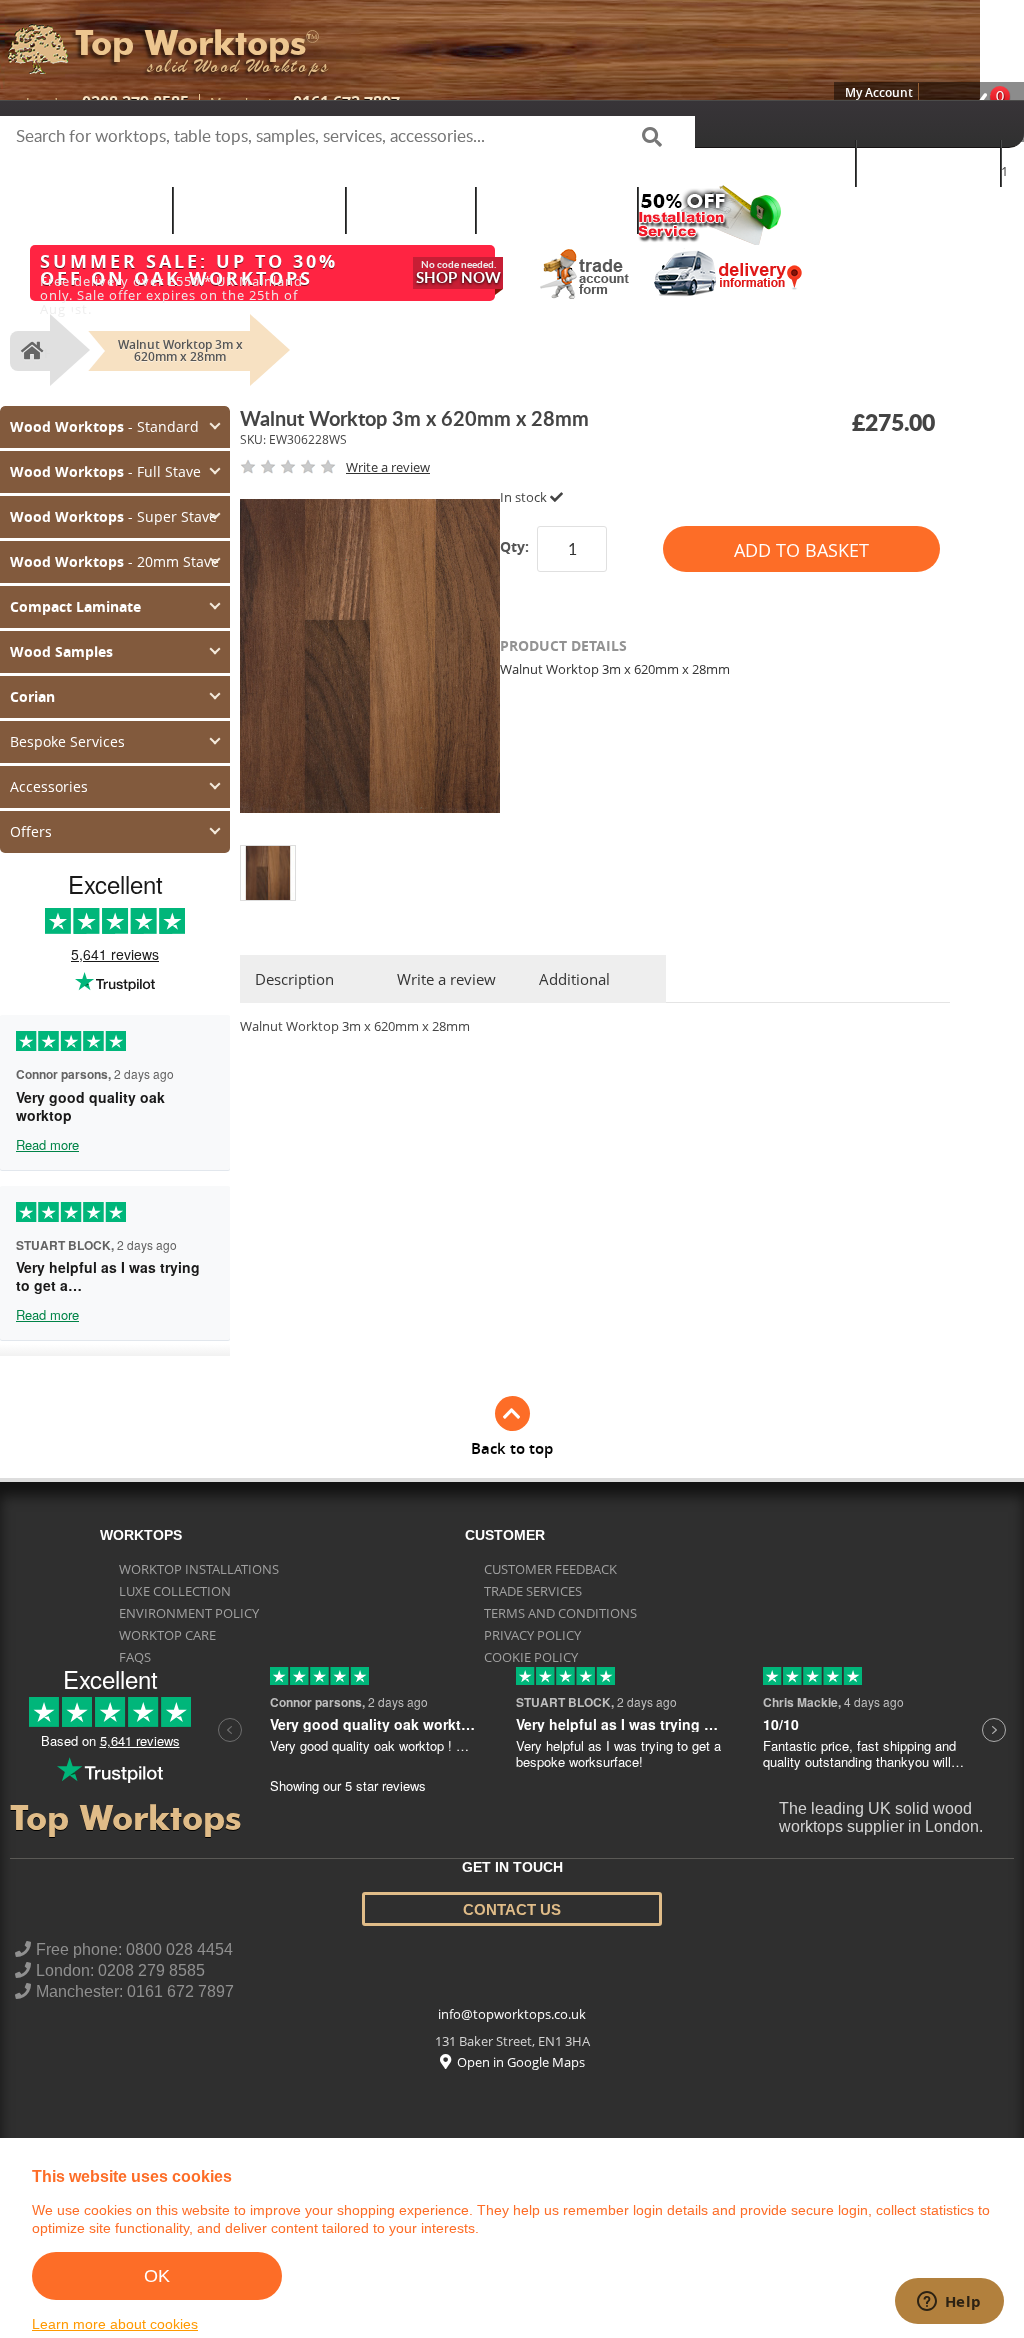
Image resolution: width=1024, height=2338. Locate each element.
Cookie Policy (531, 1627)
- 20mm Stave (103, 551)
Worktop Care (167, 1605)
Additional (574, 979)
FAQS (135, 1627)
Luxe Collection (175, 1561)
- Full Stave (95, 467)
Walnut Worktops (86, 209)
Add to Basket (801, 550)
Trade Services (533, 1561)
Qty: (514, 546)
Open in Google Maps (521, 2032)
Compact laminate (259, 209)
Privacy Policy (532, 1605)
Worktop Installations (199, 1539)
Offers (28, 803)
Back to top (512, 1418)
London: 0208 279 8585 (120, 1940)
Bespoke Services (556, 209)
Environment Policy (189, 1583)
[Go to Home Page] (29, 351)
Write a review (446, 979)
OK (157, 2276)
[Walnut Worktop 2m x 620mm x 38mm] (268, 853)
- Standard (94, 425)
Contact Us (512, 1879)
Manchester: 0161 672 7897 (135, 1961)
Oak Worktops (928, 162)
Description (294, 979)
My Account (879, 92)
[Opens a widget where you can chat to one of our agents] (949, 2303)
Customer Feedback (550, 1539)
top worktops (190, 43)
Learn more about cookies (115, 2324)
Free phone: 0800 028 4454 (134, 1919)
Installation (410, 209)
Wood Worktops (775, 162)
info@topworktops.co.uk (512, 1984)
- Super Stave (102, 509)
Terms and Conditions (560, 1583)
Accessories (44, 761)
